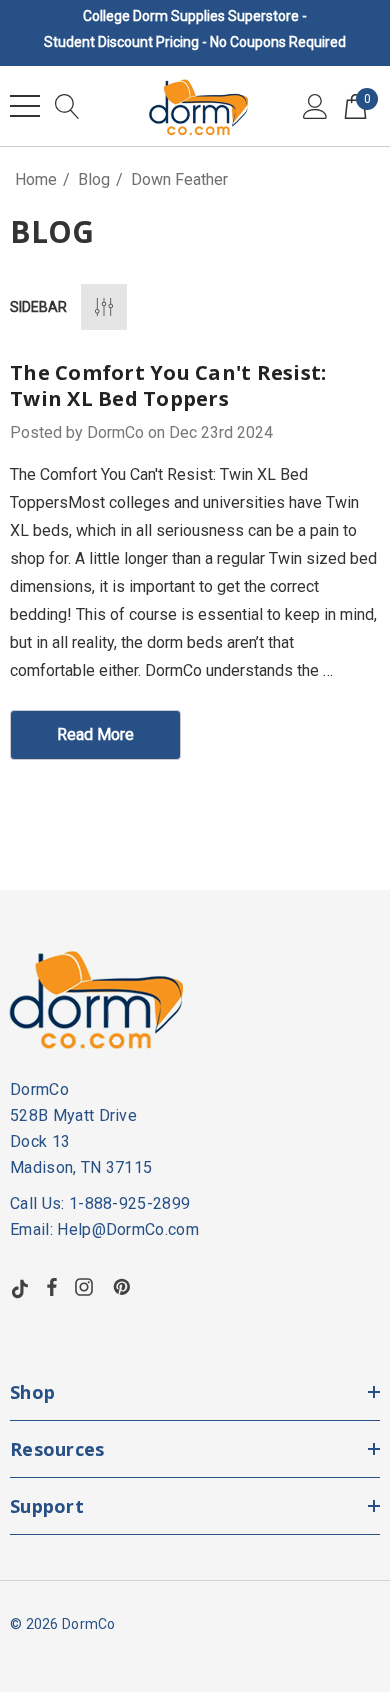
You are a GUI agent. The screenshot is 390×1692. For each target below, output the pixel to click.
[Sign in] (315, 106)
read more (95, 734)
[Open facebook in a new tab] (52, 1287)
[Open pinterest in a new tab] (125, 1287)
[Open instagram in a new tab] (87, 1287)
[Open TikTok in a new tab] (20, 1287)
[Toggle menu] (25, 106)
